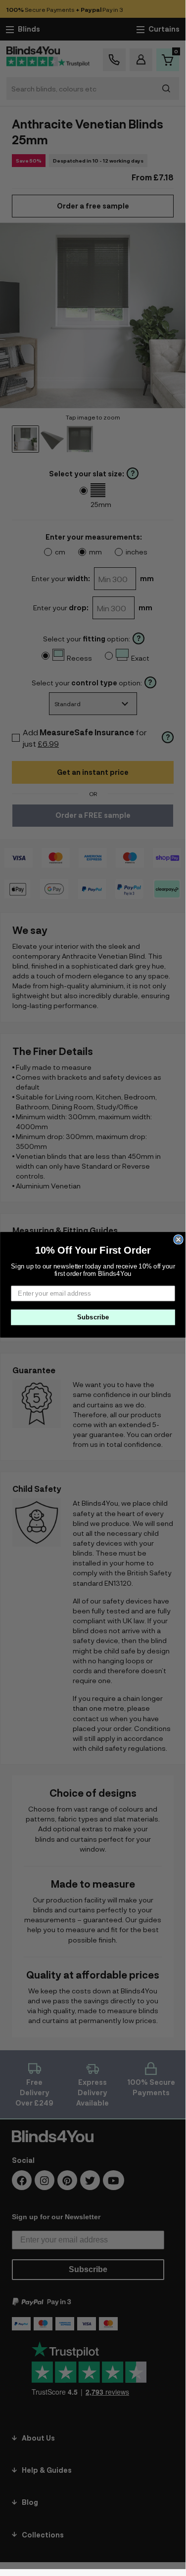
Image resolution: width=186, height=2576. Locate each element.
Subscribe (93, 1317)
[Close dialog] (178, 1240)
